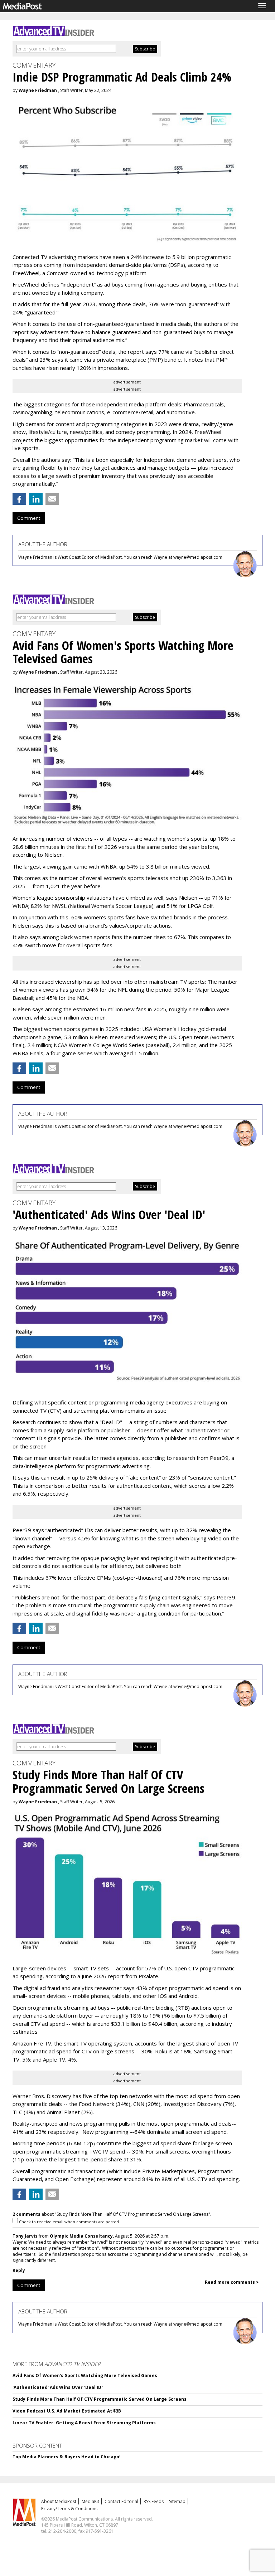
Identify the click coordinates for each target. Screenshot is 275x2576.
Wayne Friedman (38, 90)
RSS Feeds (154, 2501)
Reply (19, 2270)
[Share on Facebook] (19, 499)
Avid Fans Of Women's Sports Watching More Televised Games (85, 2375)
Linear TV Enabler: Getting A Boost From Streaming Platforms (84, 2423)
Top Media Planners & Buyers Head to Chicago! (67, 2457)
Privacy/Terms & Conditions (69, 2509)
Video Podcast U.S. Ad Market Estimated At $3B (67, 2411)
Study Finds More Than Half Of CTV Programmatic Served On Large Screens (100, 2399)
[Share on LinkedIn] (36, 499)
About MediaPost (59, 2501)
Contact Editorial (121, 2501)
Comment (29, 518)
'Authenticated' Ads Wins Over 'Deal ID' (58, 2387)
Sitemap (177, 2501)
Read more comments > (232, 2282)
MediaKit (90, 2501)
